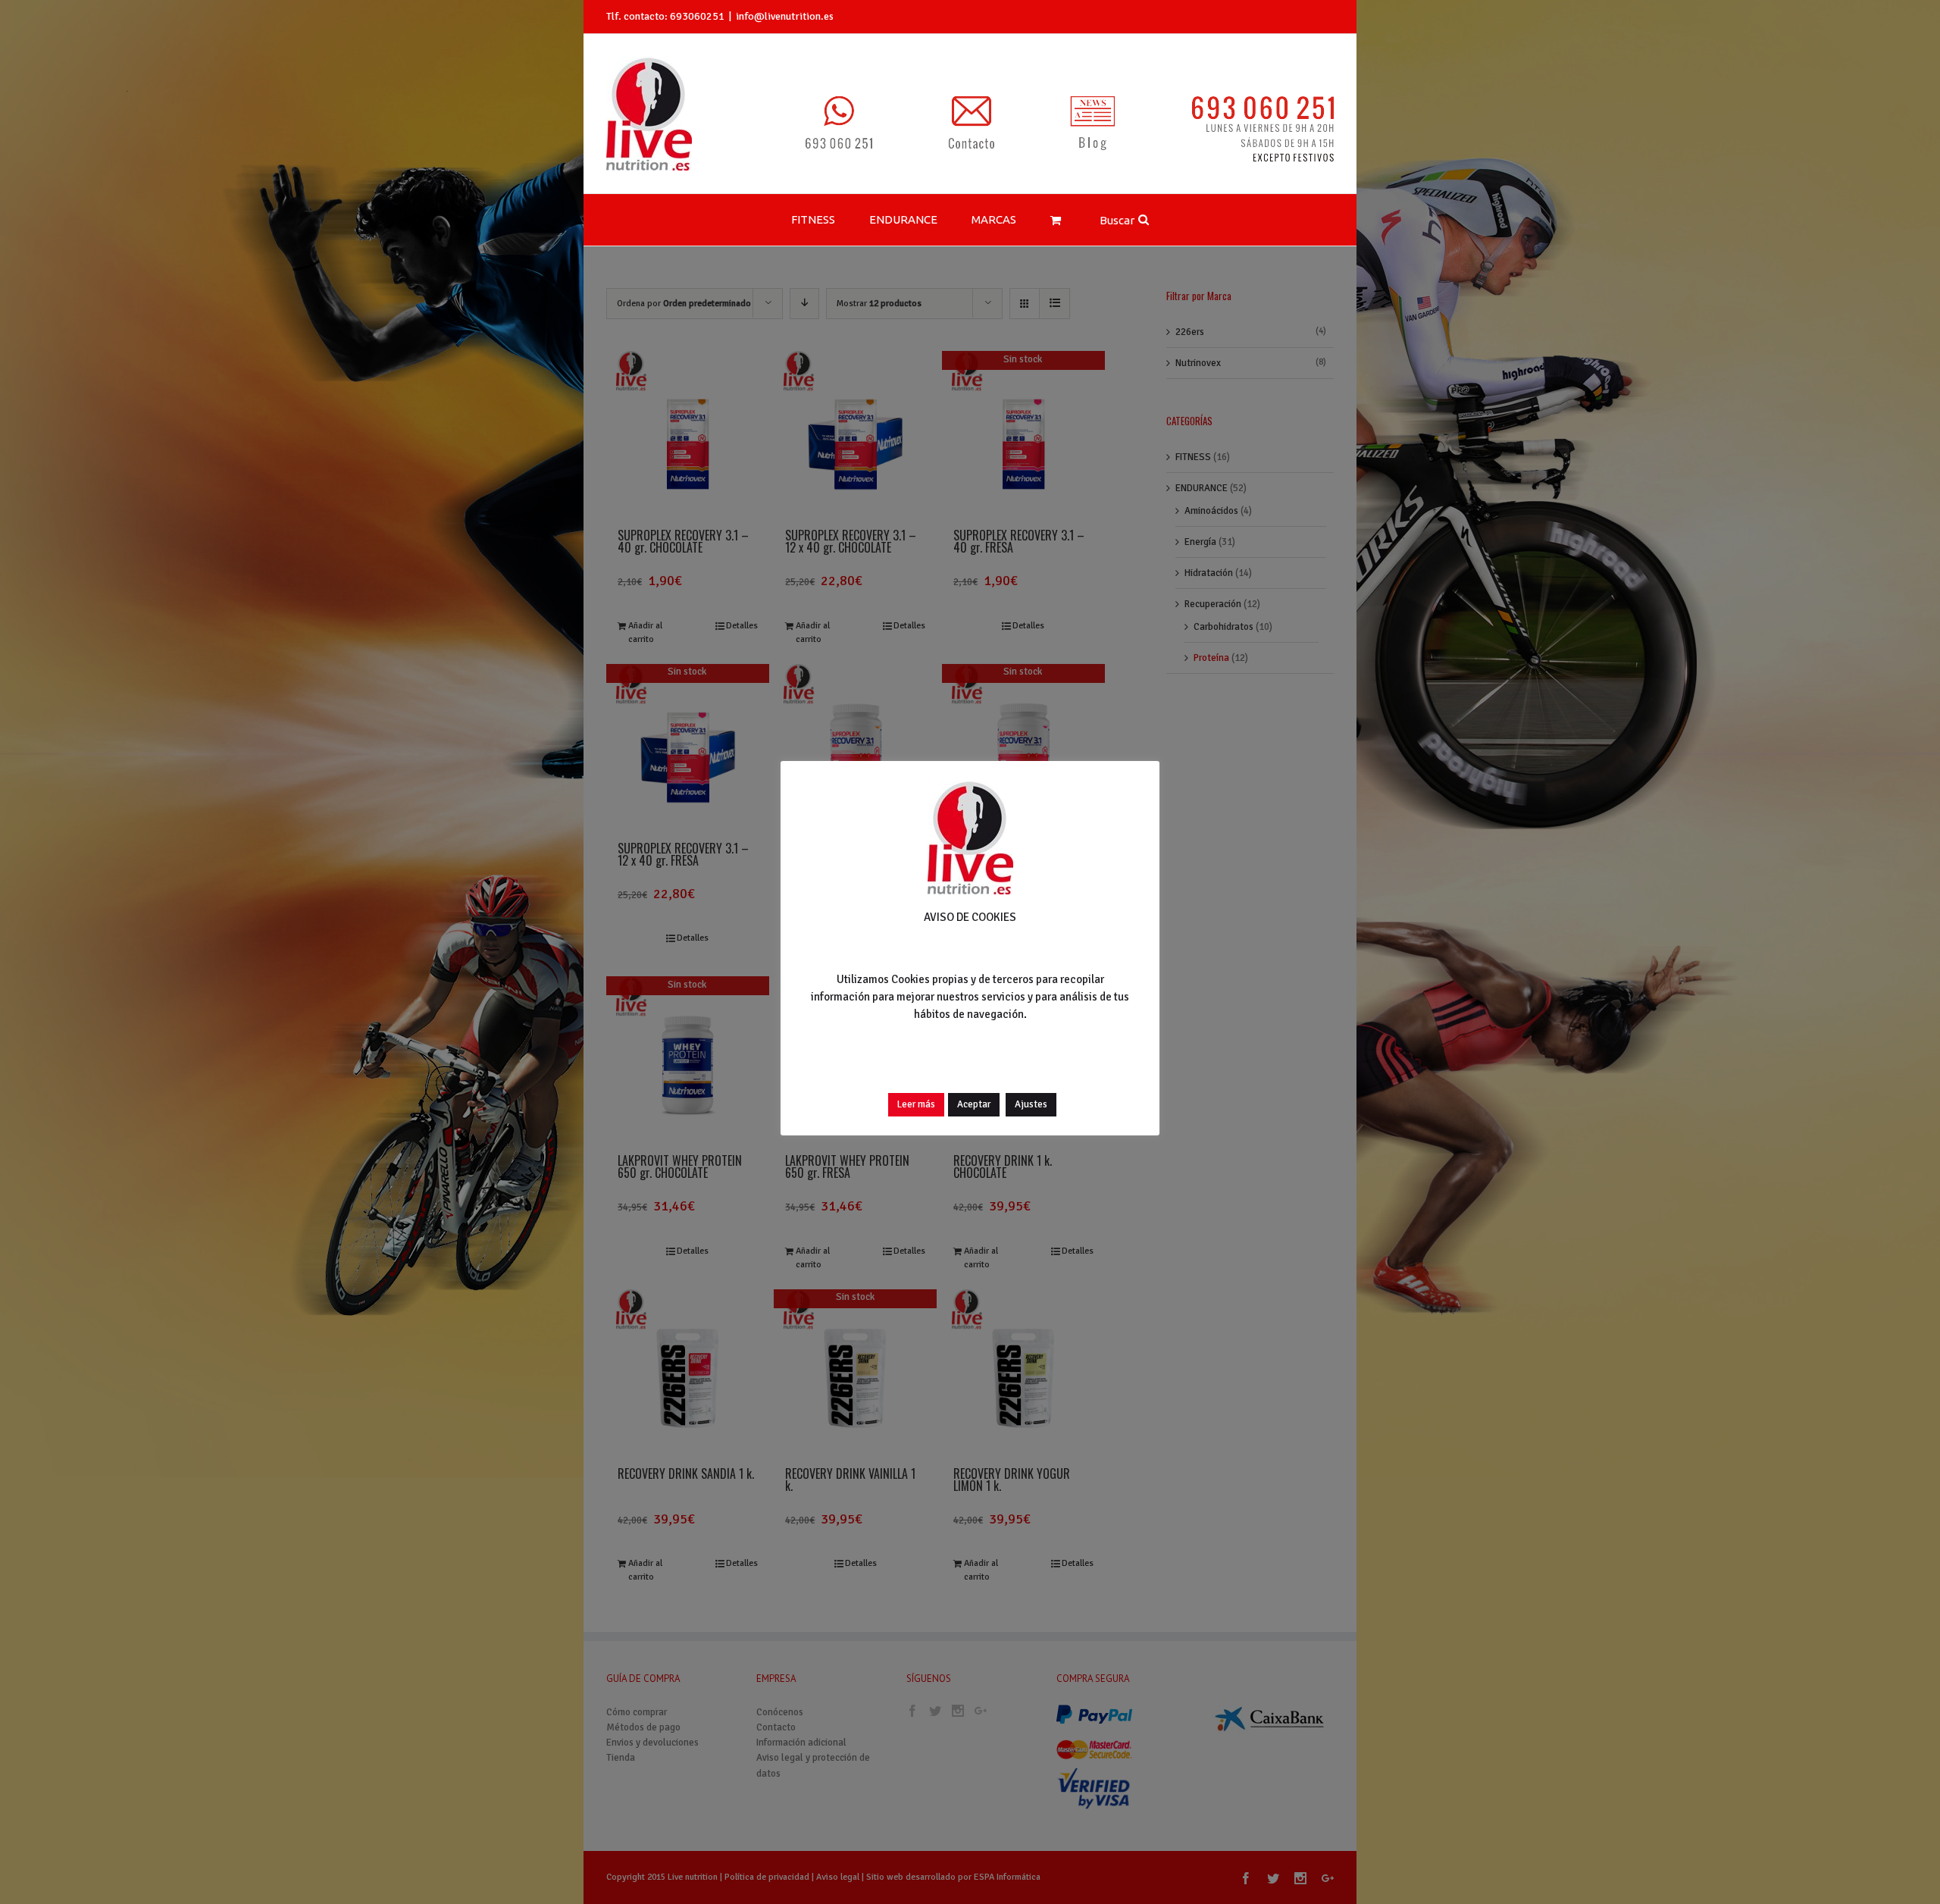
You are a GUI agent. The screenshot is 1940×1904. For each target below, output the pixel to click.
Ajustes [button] (1031, 1104)
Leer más (916, 1104)
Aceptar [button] (974, 1104)
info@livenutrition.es (785, 16)
